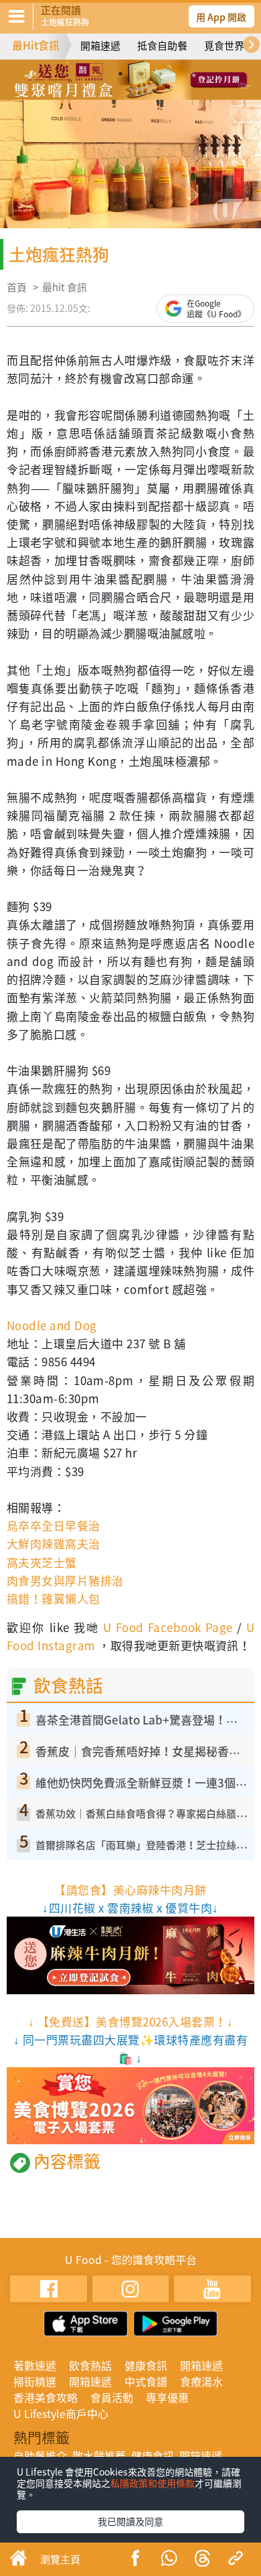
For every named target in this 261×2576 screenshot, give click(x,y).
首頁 (17, 287)
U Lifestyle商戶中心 (61, 2413)
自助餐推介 (40, 2456)
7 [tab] (151, 93)
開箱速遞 (100, 46)
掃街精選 (35, 2381)
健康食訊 (146, 2365)
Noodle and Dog (52, 1325)
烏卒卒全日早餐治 (54, 1525)
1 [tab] (100, 74)
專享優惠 (167, 2397)
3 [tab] (141, 74)
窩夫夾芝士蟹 (42, 1562)
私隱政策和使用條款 (153, 2483)
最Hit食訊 (36, 45)
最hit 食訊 (65, 287)
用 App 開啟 (221, 17)
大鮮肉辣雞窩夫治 (54, 1543)
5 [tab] (110, 93)
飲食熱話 (90, 2365)
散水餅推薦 (99, 2456)
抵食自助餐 (162, 46)
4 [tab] (161, 74)
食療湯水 (201, 2381)
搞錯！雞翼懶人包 (54, 1598)
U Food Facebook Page (166, 1627)
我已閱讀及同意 (130, 2521)
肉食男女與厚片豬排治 (65, 1580)
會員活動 (112, 2397)
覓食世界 (224, 46)
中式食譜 (146, 2381)
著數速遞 (35, 2365)
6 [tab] (130, 93)
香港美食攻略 (46, 2397)
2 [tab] (120, 74)
